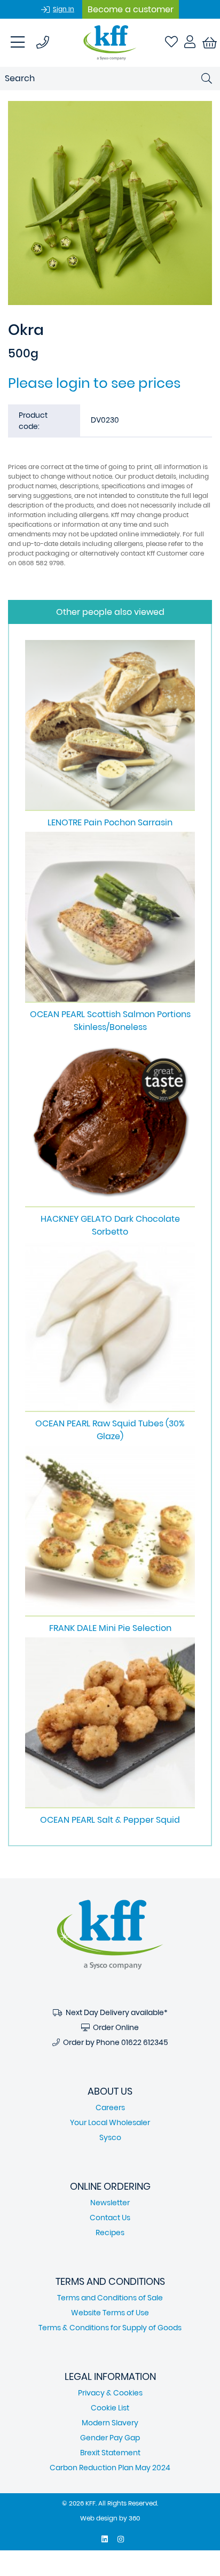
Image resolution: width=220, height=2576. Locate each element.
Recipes (110, 2232)
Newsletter (110, 2203)
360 (134, 2518)
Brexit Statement (110, 2453)
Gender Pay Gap (110, 2438)
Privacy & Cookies (110, 2393)
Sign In (64, 9)
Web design (99, 2518)
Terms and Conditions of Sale (110, 2298)
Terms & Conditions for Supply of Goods (110, 2328)
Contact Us (110, 2218)
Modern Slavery (110, 2423)
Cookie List (110, 2408)
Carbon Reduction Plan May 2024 (110, 2468)
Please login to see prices (94, 383)
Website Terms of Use (110, 2313)
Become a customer (131, 9)
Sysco (110, 2137)
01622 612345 (145, 2042)
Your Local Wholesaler (110, 2122)
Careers (110, 2107)
